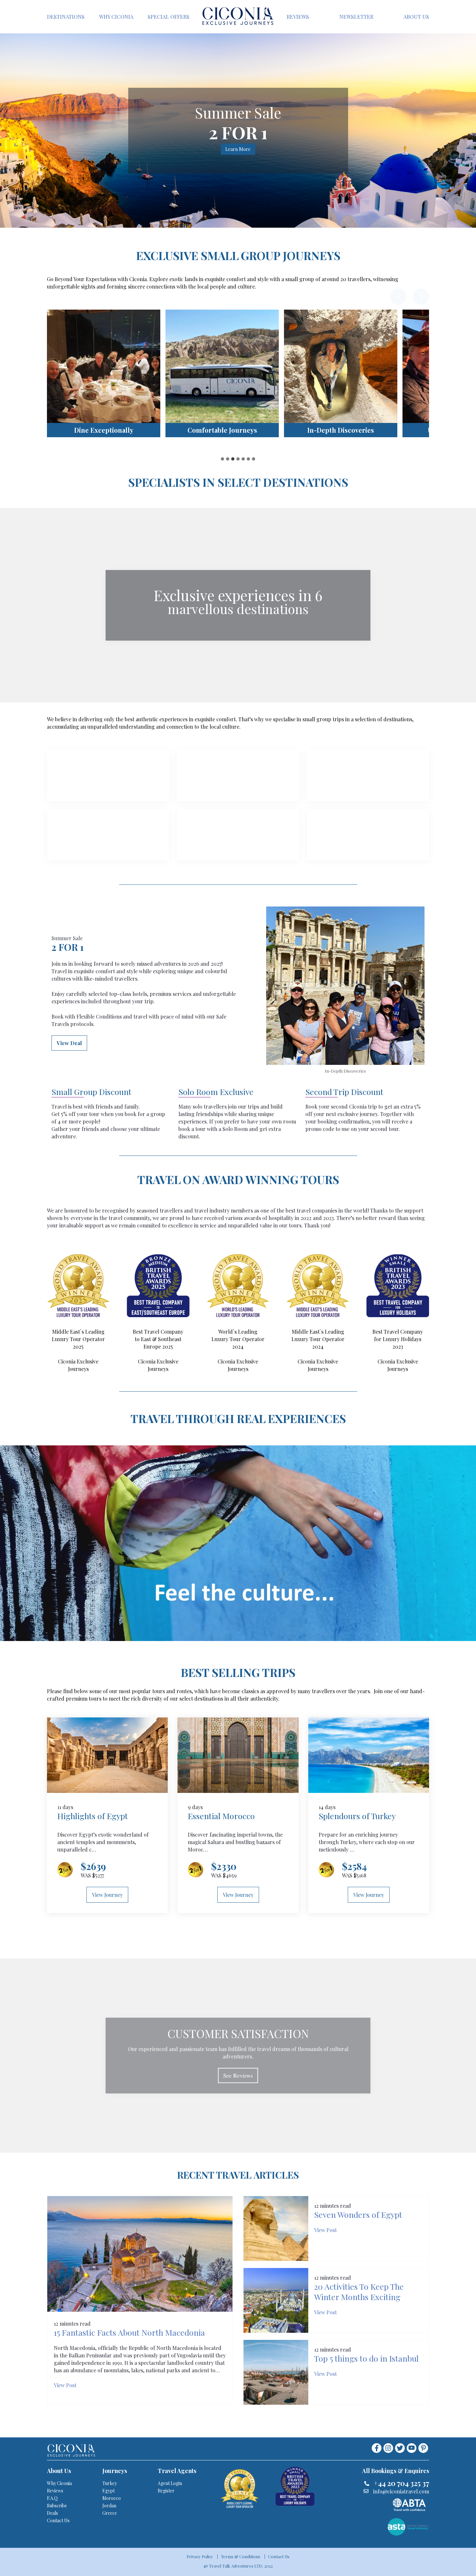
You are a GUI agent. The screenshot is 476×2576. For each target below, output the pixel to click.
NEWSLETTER (356, 17)
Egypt (108, 2491)
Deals (52, 2513)
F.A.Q (52, 2498)
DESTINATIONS (66, 17)
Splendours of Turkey (357, 1816)
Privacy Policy (200, 2556)
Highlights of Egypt (93, 1816)
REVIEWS (298, 17)
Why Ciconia (59, 2483)
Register (166, 2491)
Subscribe (57, 2506)
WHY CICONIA (116, 17)
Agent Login (170, 2483)
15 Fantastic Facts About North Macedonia (129, 2332)
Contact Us (58, 2520)
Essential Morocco (221, 1816)
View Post (65, 2385)
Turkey (110, 2483)
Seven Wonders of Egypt (358, 2214)
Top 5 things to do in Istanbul (366, 2358)
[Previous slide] (398, 297)
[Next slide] (421, 297)
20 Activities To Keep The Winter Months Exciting (359, 2291)
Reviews (55, 2491)
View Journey (107, 1895)
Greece (110, 2513)
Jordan (109, 2506)
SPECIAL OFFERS (169, 17)
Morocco (112, 2498)
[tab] (222, 459)
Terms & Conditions (241, 2556)
